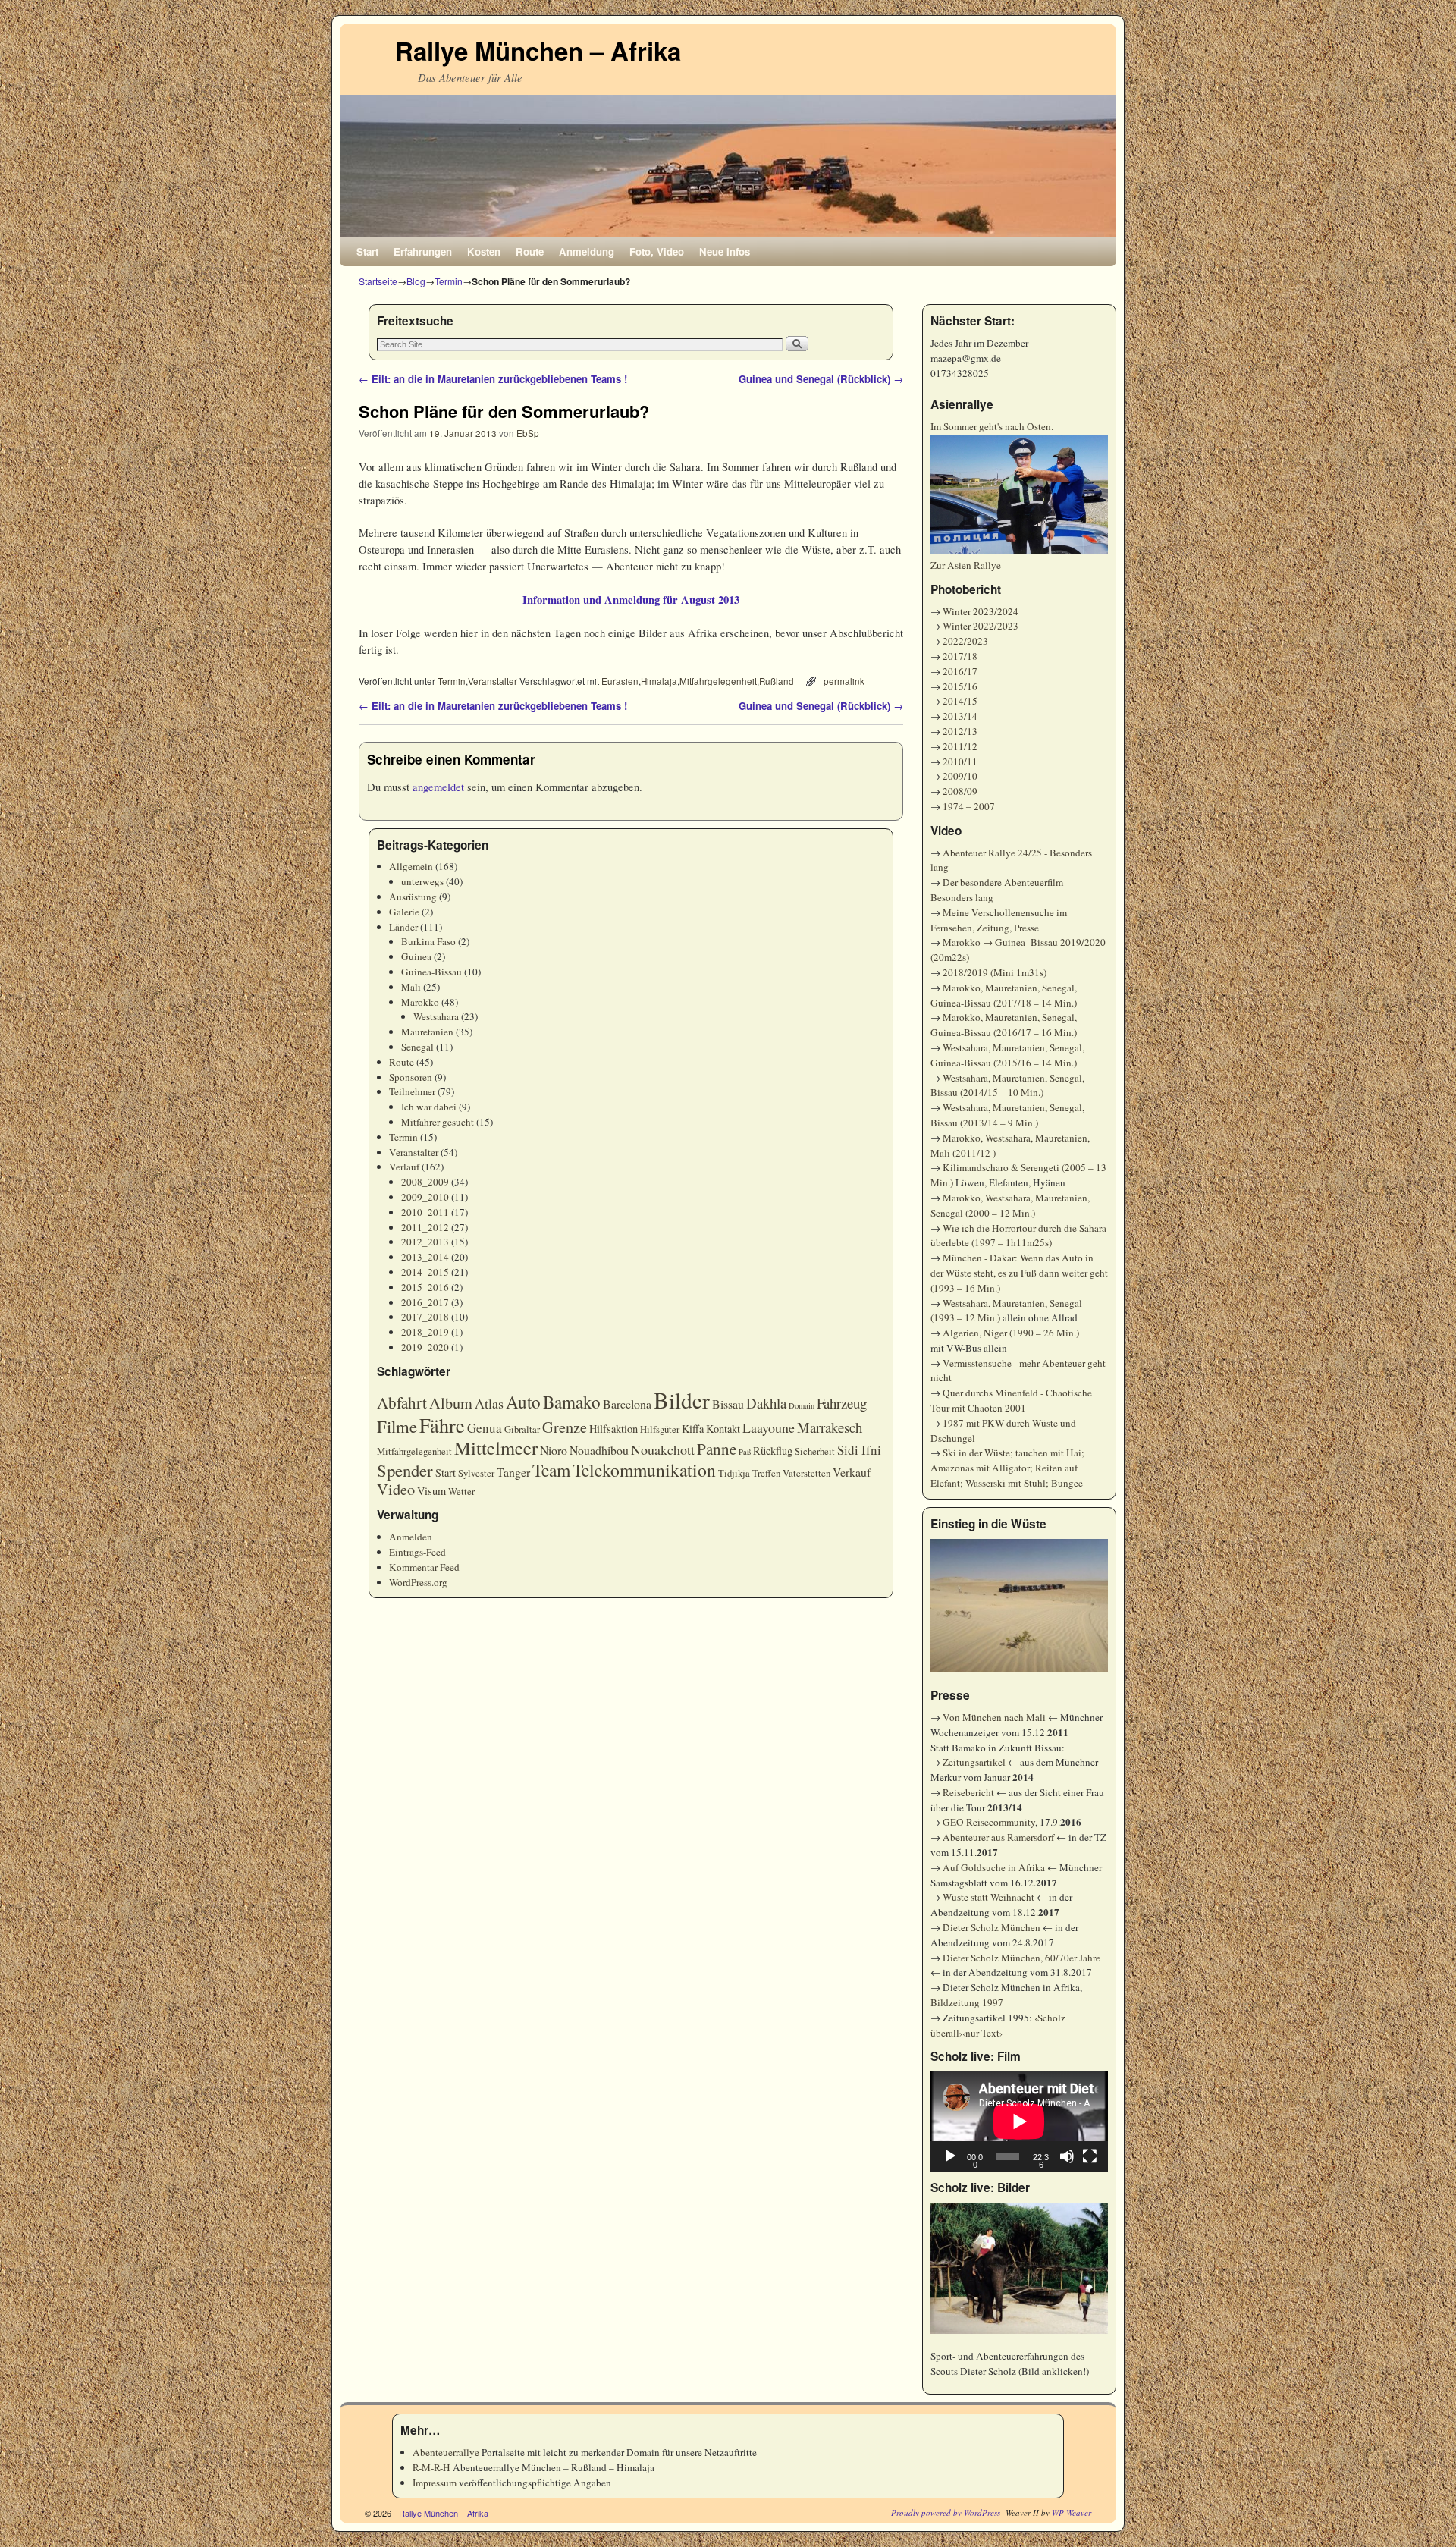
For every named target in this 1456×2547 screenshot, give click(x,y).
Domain (802, 1405)
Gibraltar (522, 1429)
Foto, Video (657, 251)
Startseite (378, 281)
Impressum (435, 2483)
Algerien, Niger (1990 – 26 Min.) (1011, 1333)
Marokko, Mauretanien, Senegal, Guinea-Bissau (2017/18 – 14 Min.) (1004, 995)
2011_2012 (425, 1227)
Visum (431, 1491)
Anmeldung (587, 251)
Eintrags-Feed (417, 1552)
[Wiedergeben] (950, 2156)
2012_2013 (425, 1242)
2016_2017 (425, 1302)
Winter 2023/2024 (981, 611)
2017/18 (960, 656)
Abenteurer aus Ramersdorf (998, 1837)
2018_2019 (425, 1332)
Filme (397, 1426)
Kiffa (693, 1429)
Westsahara (436, 1016)
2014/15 (960, 701)
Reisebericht (968, 1792)
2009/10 (960, 776)
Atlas (489, 1403)
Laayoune (769, 1427)
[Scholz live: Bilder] (1019, 2268)
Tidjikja (734, 1473)
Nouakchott (663, 1449)
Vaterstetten (806, 1473)
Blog (416, 281)
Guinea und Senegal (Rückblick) (821, 379)
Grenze (565, 1427)
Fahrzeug (842, 1403)
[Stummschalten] (1067, 2156)
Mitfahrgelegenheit (718, 681)
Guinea (416, 956)
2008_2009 (425, 1182)
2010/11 (960, 762)
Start (367, 251)
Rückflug (773, 1451)
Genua (485, 1428)
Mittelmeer (496, 1448)
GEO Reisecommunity (989, 1822)
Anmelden (411, 1537)
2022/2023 (965, 641)
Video (396, 1489)
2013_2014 (425, 1257)
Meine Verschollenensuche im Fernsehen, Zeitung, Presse (999, 920)
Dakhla (766, 1403)
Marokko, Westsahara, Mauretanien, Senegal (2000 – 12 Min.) (1010, 1205)
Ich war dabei (429, 1107)
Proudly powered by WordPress (946, 2512)
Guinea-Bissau (431, 972)
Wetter (461, 1492)
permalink (844, 681)
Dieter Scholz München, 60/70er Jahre (1021, 1958)
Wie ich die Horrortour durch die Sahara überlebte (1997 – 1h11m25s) (1018, 1236)
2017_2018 (425, 1317)
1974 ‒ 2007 (969, 806)
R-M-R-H (431, 2467)
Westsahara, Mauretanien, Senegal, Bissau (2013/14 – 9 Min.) (1007, 1115)
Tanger (513, 1472)
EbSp (528, 433)
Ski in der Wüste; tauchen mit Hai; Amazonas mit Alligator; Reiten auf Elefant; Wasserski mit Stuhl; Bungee (1007, 1468)
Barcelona (627, 1404)
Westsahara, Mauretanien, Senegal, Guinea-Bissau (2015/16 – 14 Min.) (1007, 1055)
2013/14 (960, 716)
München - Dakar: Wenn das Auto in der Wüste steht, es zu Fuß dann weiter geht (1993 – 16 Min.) (1019, 1273)
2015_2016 (425, 1287)
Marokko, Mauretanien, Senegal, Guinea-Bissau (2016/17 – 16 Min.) (1004, 1025)
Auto (523, 1402)
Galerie (404, 912)
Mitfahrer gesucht (438, 1122)
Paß (745, 1452)
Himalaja (659, 681)
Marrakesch (830, 1427)
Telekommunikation (644, 1470)
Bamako (572, 1402)
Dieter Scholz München (992, 1927)
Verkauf (852, 1472)
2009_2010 (425, 1197)
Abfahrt (402, 1402)
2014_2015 (425, 1272)
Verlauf (404, 1167)
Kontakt (723, 1429)
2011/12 (960, 746)
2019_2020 (425, 1347)
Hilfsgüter (660, 1429)
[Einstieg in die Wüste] (1019, 1606)
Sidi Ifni (859, 1450)
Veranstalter (493, 681)
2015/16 (960, 686)
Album (451, 1403)
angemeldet (438, 787)
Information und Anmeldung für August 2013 (631, 600)
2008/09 (960, 791)
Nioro (554, 1450)
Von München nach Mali (994, 1717)
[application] (1019, 2121)
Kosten (484, 251)
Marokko (420, 1002)
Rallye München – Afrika (538, 50)
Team (551, 1470)
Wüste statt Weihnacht (988, 1897)
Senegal (417, 1047)
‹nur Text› (982, 2033)
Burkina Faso (428, 941)
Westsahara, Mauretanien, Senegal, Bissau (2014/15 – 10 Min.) (1007, 1085)
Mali (411, 987)
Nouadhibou (599, 1450)
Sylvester (476, 1473)
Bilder (682, 1400)
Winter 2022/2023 (981, 626)
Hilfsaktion (613, 1429)
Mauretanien (427, 1032)
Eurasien (620, 681)
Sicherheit (815, 1451)
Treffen (766, 1473)
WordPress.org (418, 1582)
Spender (405, 1470)
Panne (717, 1449)
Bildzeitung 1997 (967, 2002)
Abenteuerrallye (446, 2452)
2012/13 (960, 731)
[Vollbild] (1090, 2156)
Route (530, 251)
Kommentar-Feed (424, 1567)
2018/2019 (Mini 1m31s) (995, 972)
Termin (449, 281)
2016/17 (960, 671)
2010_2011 (425, 1212)
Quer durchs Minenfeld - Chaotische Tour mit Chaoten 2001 (1011, 1400)
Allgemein (411, 866)
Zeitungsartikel (974, 1762)
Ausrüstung (413, 897)
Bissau (728, 1404)
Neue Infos (725, 251)
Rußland (777, 681)
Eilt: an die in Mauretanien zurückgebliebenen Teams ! (493, 379)
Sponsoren (411, 1077)
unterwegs (422, 881)
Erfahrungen (423, 251)
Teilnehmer (412, 1091)
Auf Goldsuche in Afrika (994, 1867)
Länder (403, 927)
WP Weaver (1072, 2512)
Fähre (442, 1425)
